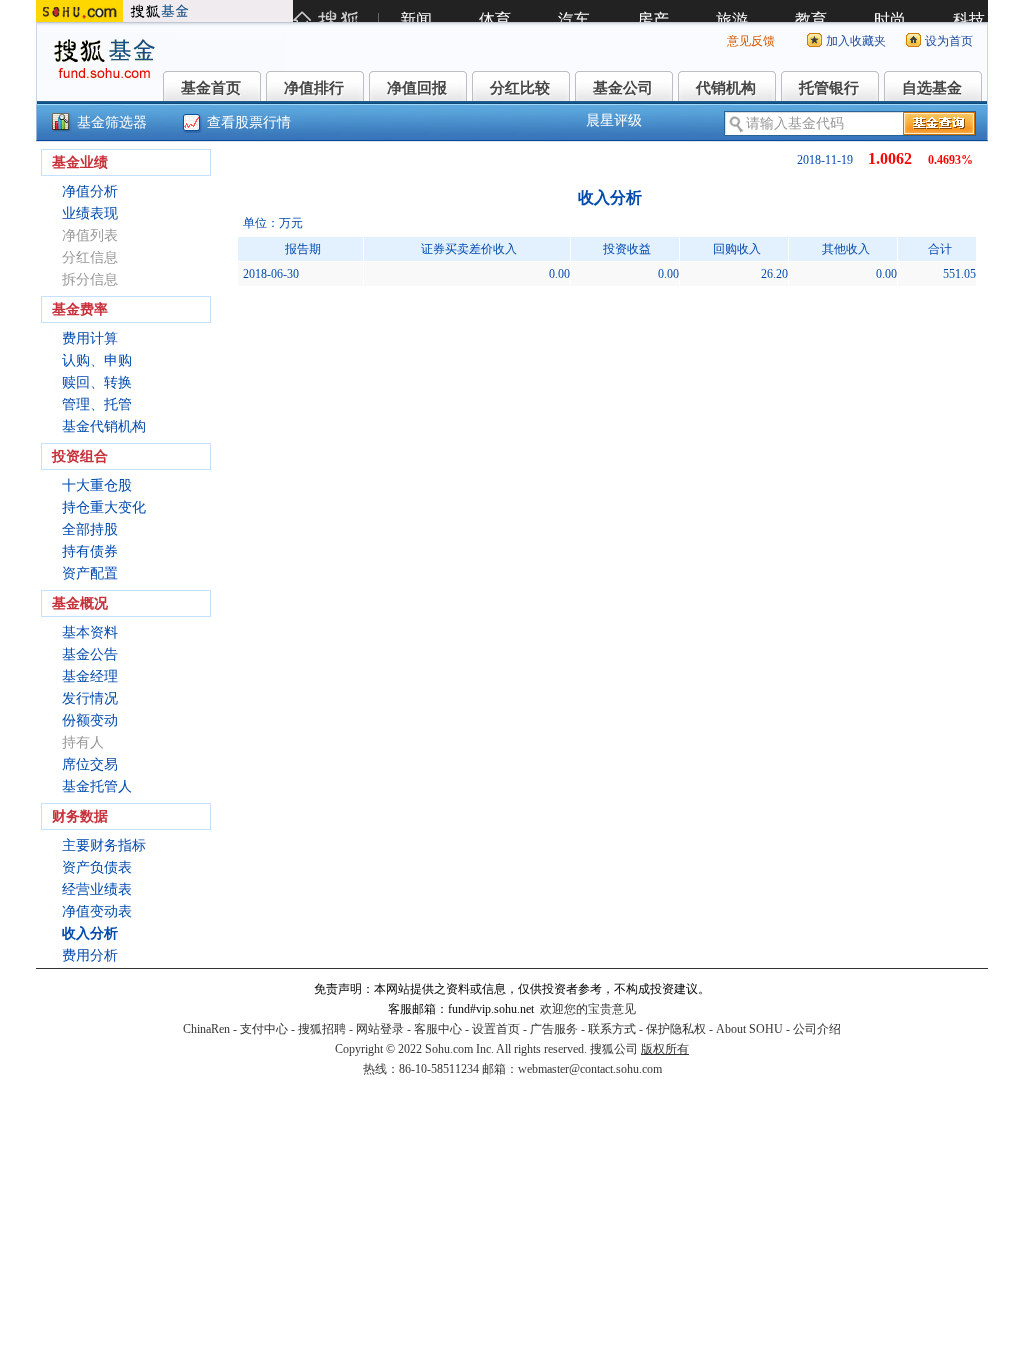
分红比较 (520, 88)
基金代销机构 (104, 426)
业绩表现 (90, 213)
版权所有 (665, 1049)
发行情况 (90, 698)
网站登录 (380, 1029)
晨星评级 (614, 120)
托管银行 (829, 88)
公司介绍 (817, 1029)
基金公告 (90, 654)
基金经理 (90, 676)
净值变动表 (97, 911)
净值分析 (90, 191)
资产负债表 (97, 867)
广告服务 (554, 1029)
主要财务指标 (104, 845)
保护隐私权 (676, 1029)
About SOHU (749, 1029)
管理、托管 (97, 404)
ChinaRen (206, 1029)
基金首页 (211, 88)
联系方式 (612, 1029)
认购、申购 (97, 360)
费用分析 (90, 955)
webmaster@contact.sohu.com (590, 1069)
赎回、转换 (97, 382)
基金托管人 (97, 786)
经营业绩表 (97, 889)
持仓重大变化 (104, 507)
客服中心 (438, 1029)
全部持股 (90, 529)
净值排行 (314, 88)
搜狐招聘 (322, 1029)
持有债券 (90, 551)
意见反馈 (751, 41)
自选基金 (932, 88)
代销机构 (726, 88)
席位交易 (90, 764)
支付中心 (264, 1029)
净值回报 (417, 88)
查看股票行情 (249, 122)
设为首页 (949, 41)
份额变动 (90, 720)
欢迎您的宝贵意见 (588, 1009)
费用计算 (90, 338)
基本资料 (90, 632)
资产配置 (90, 573)
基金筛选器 (112, 122)
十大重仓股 (97, 485)
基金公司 (623, 88)
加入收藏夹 (856, 41)
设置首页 (496, 1029)
